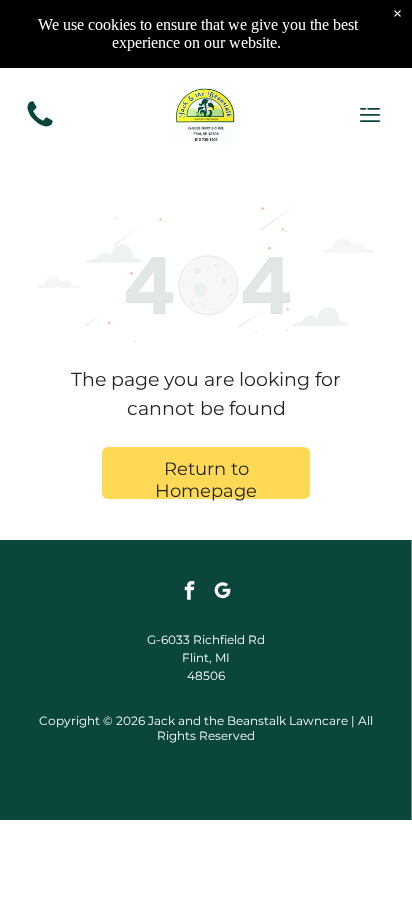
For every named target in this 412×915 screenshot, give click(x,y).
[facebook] (190, 592)
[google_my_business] (223, 592)
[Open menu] (370, 115)
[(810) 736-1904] (40, 125)
